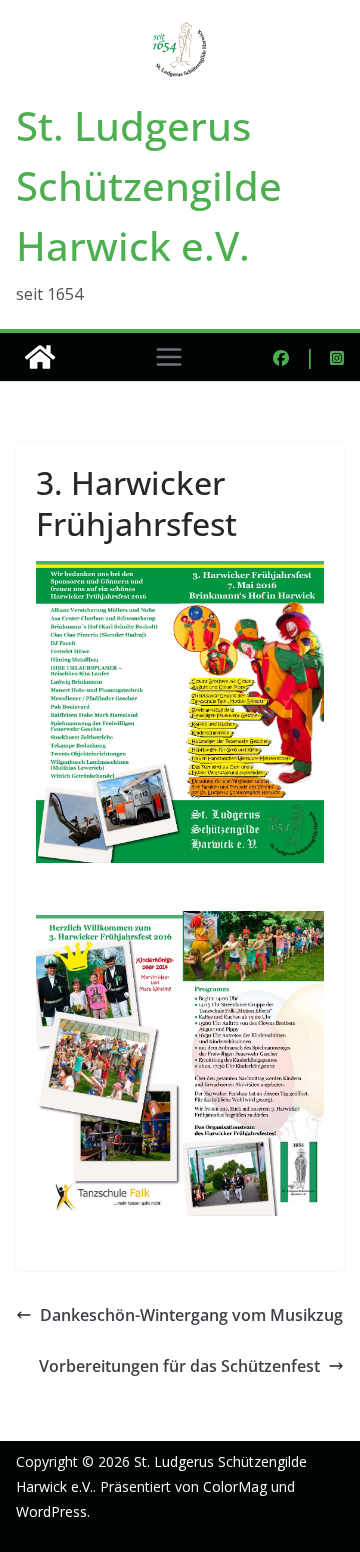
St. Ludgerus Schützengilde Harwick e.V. (149, 185)
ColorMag (235, 1486)
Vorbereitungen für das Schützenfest (179, 1366)
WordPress (51, 1511)
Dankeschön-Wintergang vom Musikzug (191, 1315)
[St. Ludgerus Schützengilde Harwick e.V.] (40, 357)
